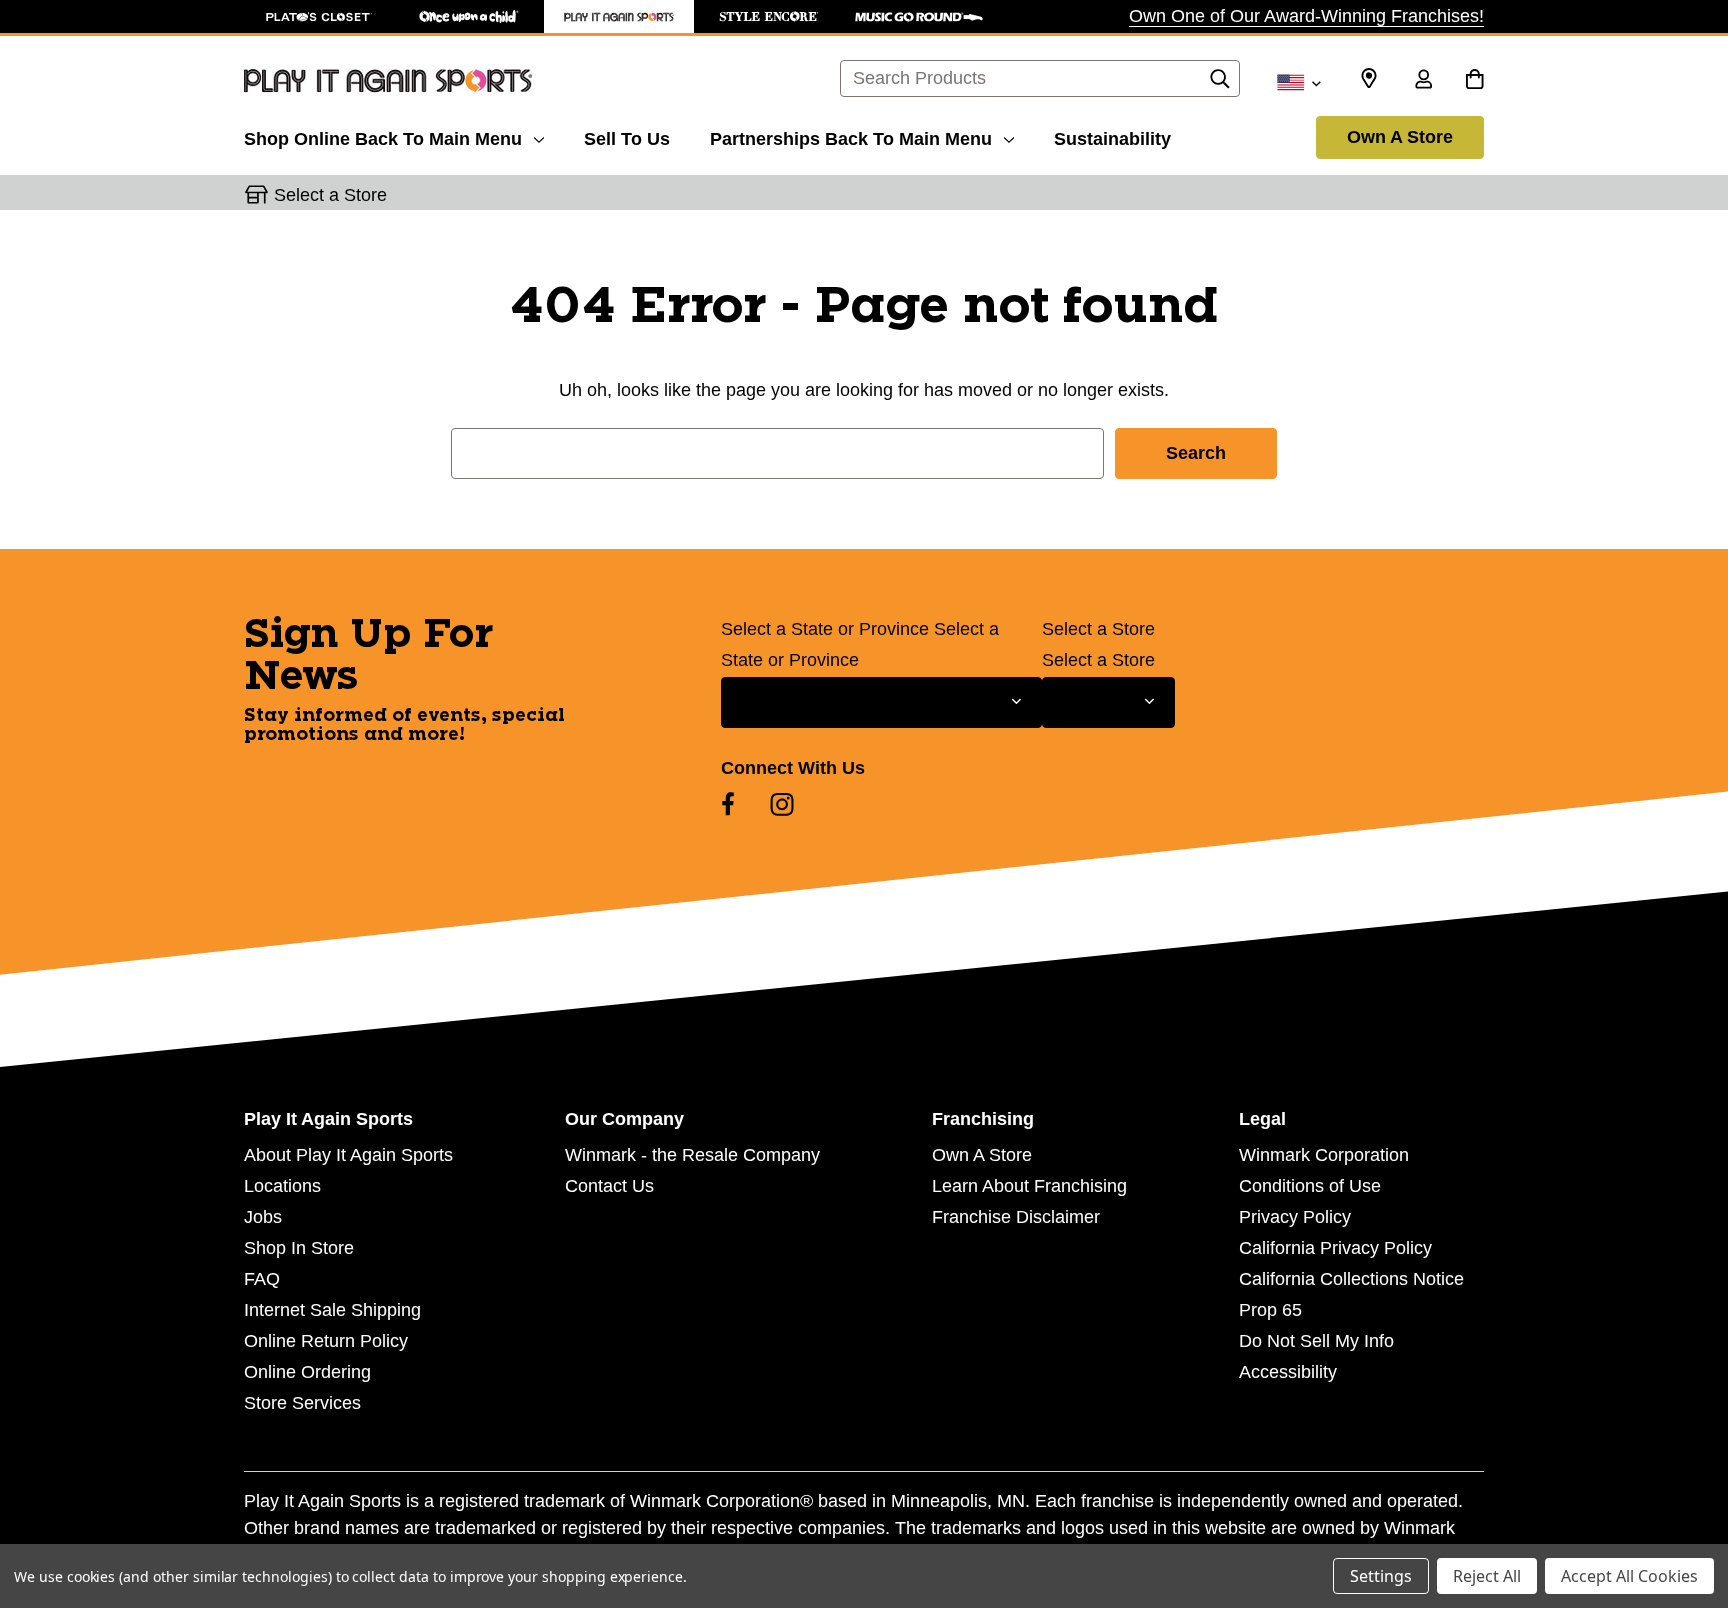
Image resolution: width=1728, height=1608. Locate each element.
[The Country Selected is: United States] (1298, 81)
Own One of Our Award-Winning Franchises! (1306, 16)
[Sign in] (1423, 81)
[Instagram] (782, 804)
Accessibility (1288, 1372)
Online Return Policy (326, 1341)
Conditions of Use (1310, 1186)
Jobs (263, 1217)
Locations (282, 1186)
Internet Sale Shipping (332, 1310)
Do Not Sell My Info (1316, 1341)
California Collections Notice (1351, 1279)
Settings (1381, 1576)
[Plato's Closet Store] (319, 16)
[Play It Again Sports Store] (619, 16)
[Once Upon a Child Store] (469, 16)
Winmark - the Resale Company (692, 1155)
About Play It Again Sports (348, 1155)
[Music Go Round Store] (919, 16)
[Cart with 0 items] (1474, 81)
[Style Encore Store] (769, 16)
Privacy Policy (1295, 1217)
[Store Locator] (1369, 79)
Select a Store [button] (330, 195)
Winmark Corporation (1324, 1155)
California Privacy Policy (1335, 1248)
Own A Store (1400, 137)
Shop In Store (299, 1248)
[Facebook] (728, 804)
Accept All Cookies (1629, 1576)
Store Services (302, 1403)
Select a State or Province (825, 629)
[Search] (1220, 84)
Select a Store (1098, 629)
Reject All (1487, 1576)
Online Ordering (307, 1372)
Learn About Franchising (1029, 1186)
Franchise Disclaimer (1016, 1217)
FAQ (262, 1279)
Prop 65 (1270, 1310)
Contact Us (609, 1186)
